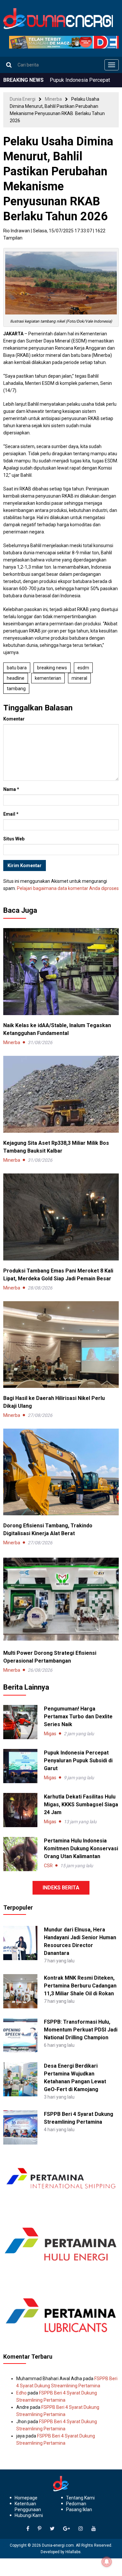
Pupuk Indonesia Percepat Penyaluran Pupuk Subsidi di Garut (78, 1761)
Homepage (26, 2498)
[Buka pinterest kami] (40, 2529)
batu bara (17, 668)
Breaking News (52, 668)
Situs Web (14, 839)
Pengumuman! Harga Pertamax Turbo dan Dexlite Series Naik (78, 1717)
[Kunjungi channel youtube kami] (94, 2529)
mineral (79, 678)
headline (16, 678)
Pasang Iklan (79, 2510)
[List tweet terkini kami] (52, 2529)
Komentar (14, 719)
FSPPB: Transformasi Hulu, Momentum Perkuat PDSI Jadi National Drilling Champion (81, 2030)
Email (11, 814)
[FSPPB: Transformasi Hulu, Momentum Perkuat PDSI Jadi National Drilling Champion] (20, 2035)
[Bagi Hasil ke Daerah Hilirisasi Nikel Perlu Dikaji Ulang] (61, 1344)
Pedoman (76, 2504)
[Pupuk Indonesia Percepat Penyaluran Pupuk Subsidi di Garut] (20, 1766)
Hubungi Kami (29, 2515)
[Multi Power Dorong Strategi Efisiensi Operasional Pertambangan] (61, 1599)
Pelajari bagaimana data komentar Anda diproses (68, 888)
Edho (21, 2393)
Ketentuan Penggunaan (28, 2507)
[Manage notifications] (107, 2562)
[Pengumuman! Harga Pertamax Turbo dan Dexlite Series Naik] (20, 1722)
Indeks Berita (61, 1888)
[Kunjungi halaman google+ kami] (67, 2529)
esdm (83, 668)
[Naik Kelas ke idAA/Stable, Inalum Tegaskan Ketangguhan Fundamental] (61, 971)
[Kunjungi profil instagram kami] (81, 2529)
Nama (11, 789)
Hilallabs (73, 2552)
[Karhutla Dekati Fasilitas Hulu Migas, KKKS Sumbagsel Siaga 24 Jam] (20, 1810)
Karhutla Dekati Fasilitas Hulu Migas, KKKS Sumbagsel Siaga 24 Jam (81, 1805)
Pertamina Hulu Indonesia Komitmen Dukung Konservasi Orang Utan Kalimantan (81, 1848)
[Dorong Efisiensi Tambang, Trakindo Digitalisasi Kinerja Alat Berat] (61, 1472)
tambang (16, 689)
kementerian (48, 678)
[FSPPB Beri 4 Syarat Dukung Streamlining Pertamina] (20, 2127)
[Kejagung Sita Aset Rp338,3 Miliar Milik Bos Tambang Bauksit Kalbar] (61, 1094)
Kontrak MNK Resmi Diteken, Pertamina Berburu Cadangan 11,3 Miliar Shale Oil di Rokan (80, 1986)
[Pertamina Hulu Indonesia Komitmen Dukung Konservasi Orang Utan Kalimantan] (20, 1854)
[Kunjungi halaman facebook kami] (28, 2529)
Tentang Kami (80, 2498)
